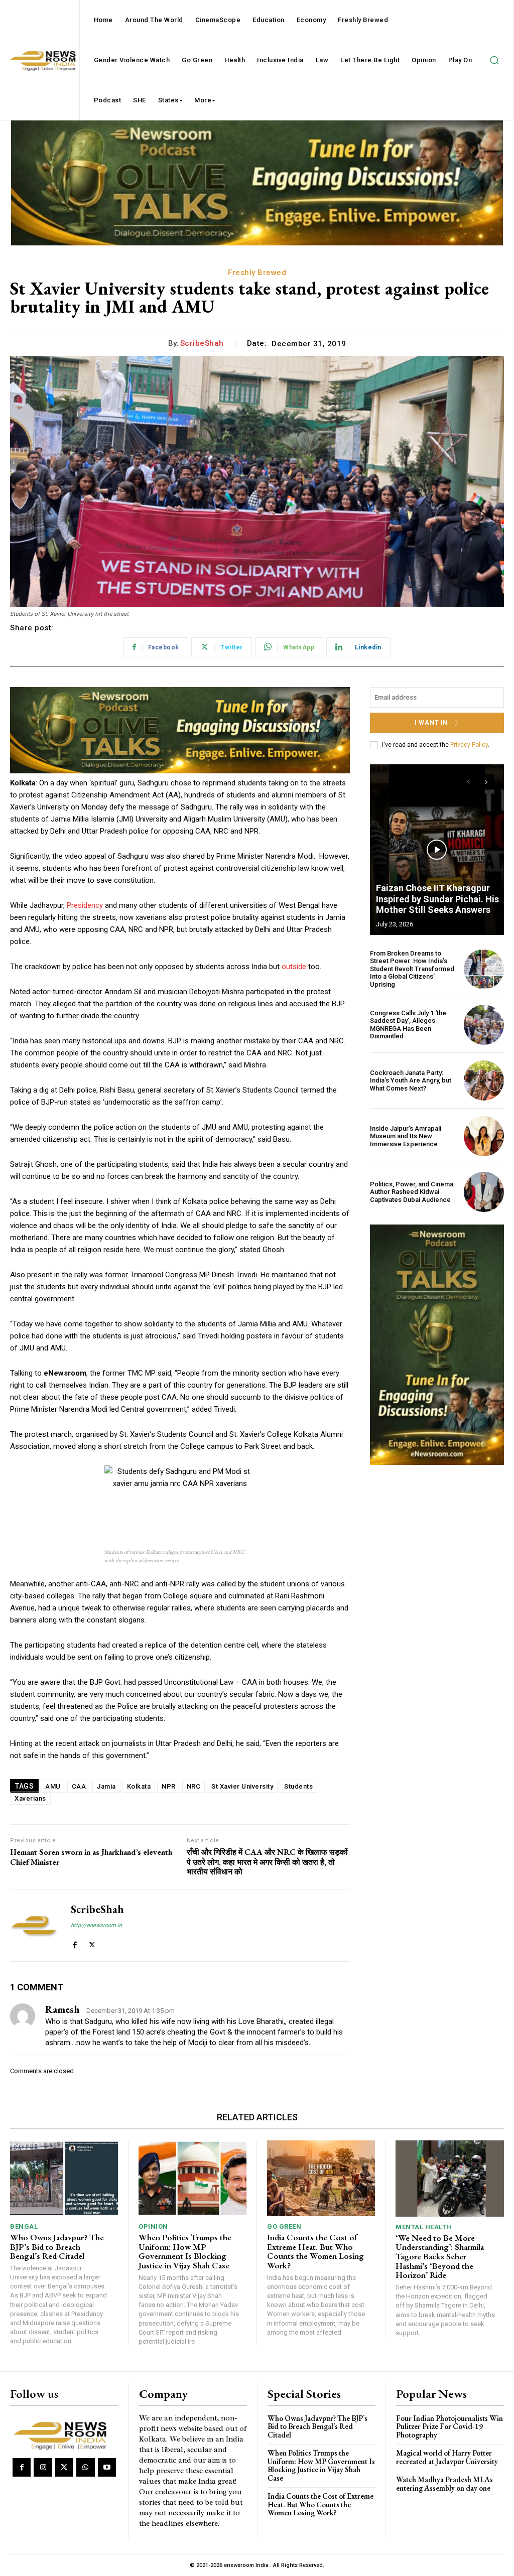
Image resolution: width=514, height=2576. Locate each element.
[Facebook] (75, 1942)
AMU (53, 1786)
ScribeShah (202, 343)
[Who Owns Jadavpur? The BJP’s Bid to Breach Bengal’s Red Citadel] (64, 2178)
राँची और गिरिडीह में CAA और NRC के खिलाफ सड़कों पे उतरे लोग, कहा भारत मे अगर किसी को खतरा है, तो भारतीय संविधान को (267, 1862)
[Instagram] (43, 2467)
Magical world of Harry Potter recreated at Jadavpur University (447, 2457)
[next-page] (487, 782)
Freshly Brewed (257, 273)
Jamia (106, 1786)
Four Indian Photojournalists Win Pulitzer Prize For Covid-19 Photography (449, 2426)
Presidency (85, 905)
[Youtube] (107, 2467)
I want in (431, 723)
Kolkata (139, 1786)
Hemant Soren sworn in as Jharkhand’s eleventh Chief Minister (91, 1857)
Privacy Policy (469, 745)
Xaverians (30, 1798)
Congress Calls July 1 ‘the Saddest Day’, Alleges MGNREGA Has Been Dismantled (408, 1025)
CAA (79, 1786)
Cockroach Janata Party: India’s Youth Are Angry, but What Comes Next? (411, 1080)
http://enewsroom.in (96, 1925)
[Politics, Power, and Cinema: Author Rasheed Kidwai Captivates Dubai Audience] (484, 1192)
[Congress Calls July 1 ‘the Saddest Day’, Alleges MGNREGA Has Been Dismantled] (484, 1025)
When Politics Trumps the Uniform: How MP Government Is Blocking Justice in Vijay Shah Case (185, 2251)
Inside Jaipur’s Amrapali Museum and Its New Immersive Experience (406, 1136)
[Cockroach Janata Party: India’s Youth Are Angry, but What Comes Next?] (484, 1080)
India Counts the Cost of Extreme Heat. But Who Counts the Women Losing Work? (315, 2251)
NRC (194, 1786)
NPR (169, 1786)
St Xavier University (242, 1786)
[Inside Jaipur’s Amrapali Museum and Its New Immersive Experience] (484, 1136)
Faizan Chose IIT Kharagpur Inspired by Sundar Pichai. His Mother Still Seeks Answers (437, 899)
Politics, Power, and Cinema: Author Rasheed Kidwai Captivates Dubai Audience (412, 1192)
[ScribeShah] (34, 1925)
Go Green (284, 2226)
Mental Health (424, 2227)
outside (294, 967)
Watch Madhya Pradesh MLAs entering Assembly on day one (444, 2484)
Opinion (153, 2226)
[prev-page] (469, 782)
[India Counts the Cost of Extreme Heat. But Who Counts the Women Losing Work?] (321, 2178)
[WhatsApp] (85, 2467)
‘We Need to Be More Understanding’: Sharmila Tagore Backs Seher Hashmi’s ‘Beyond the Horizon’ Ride (440, 2257)
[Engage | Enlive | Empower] (63, 2434)
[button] (494, 60)
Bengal (24, 2226)
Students (298, 1786)
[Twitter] (92, 1942)
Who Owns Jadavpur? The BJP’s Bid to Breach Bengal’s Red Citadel (57, 2247)
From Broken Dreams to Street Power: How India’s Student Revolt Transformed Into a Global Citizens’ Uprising (412, 969)
